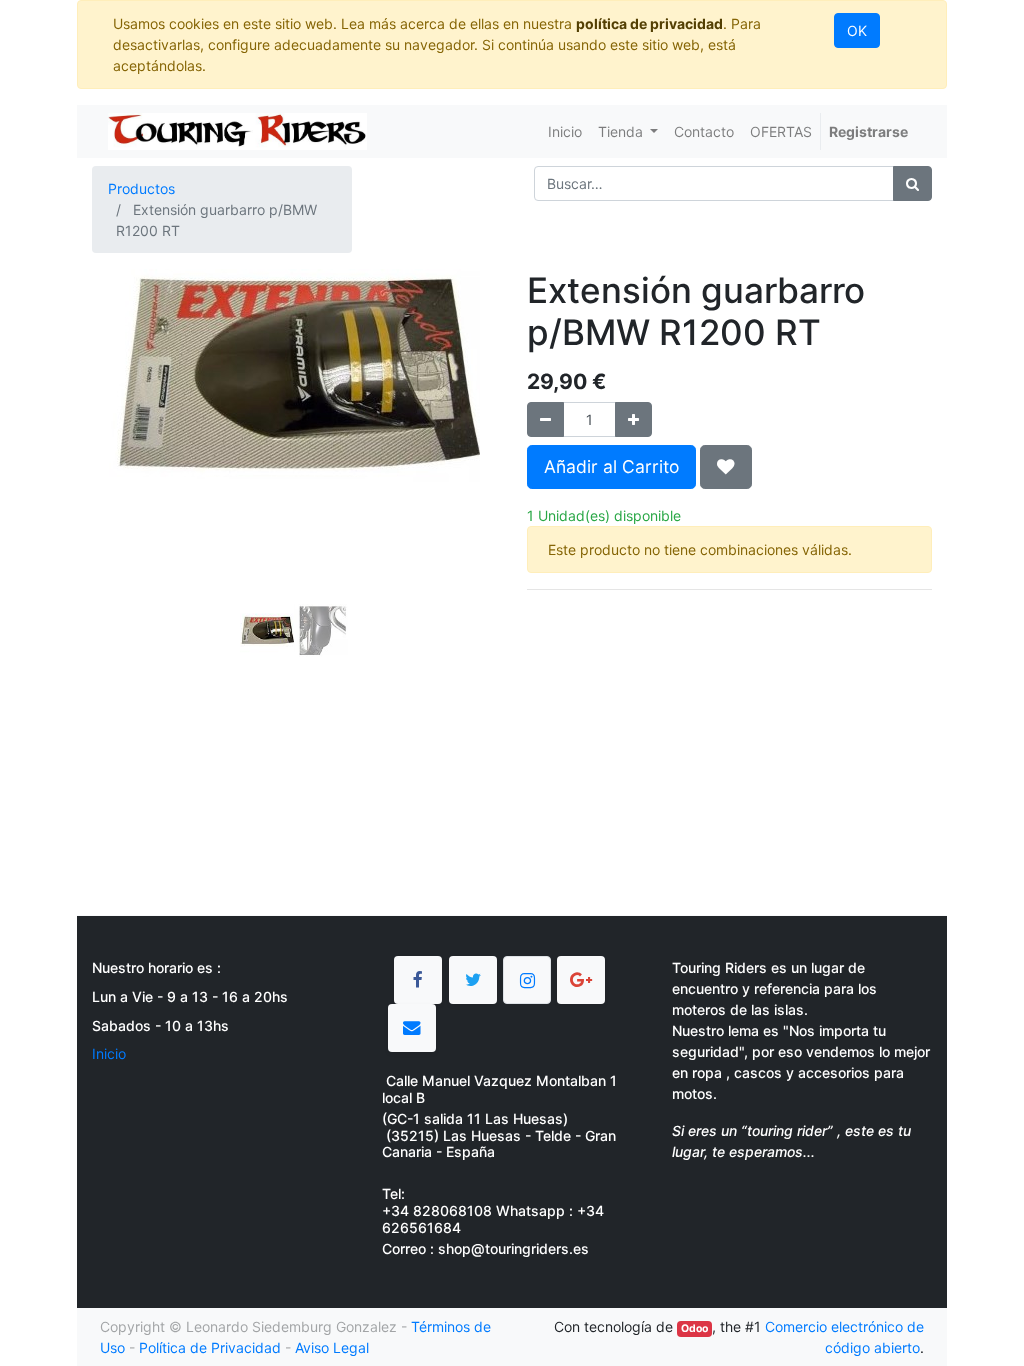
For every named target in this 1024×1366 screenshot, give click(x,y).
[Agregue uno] (633, 419)
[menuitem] (565, 131)
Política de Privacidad (210, 1347)
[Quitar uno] (545, 419)
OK (857, 30)
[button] (122, 469)
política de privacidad (649, 23)
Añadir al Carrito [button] (611, 466)
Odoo (694, 1328)
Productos (141, 188)
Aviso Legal (332, 1347)
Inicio (109, 1053)
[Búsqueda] (912, 183)
